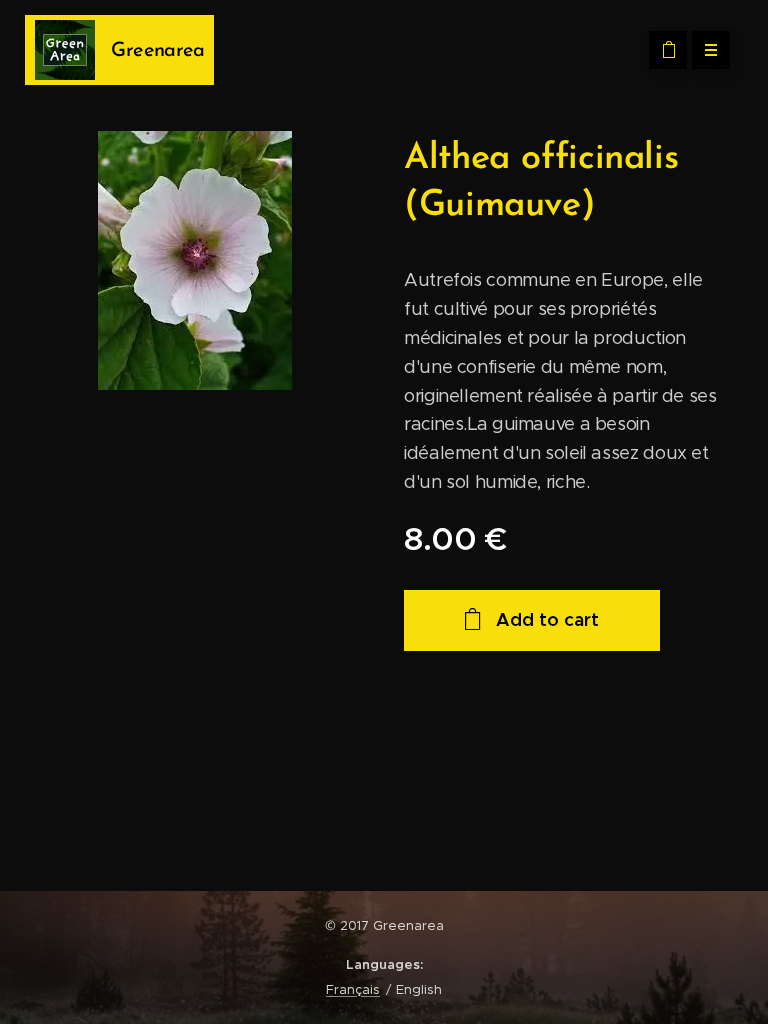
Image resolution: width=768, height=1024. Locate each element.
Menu (711, 50)
